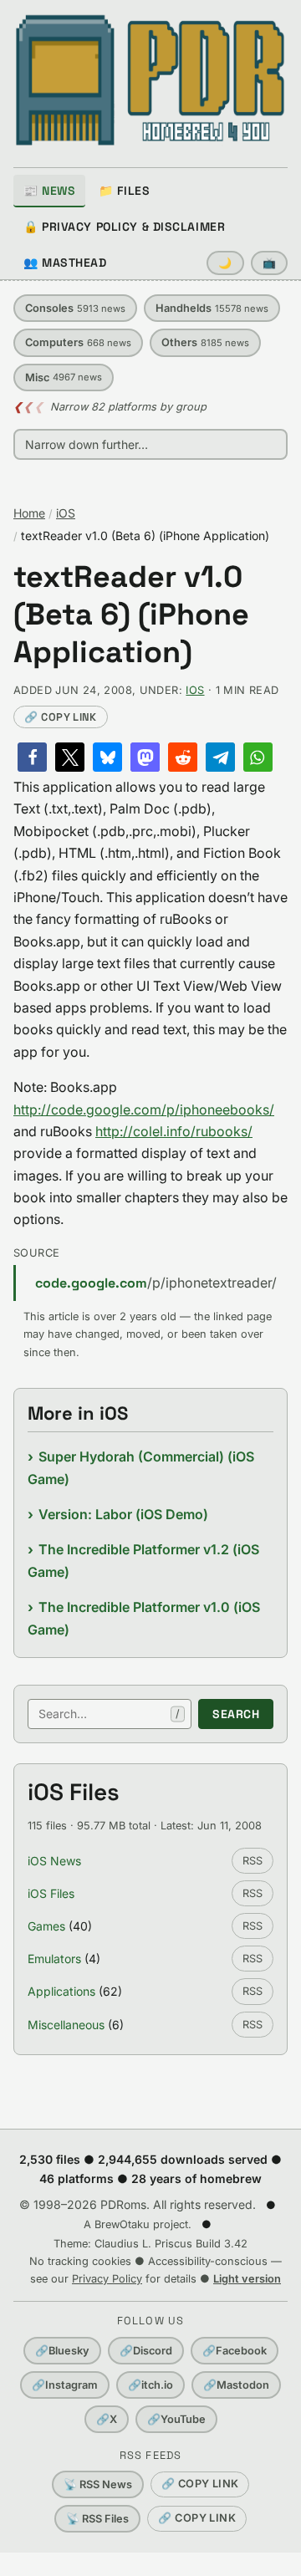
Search (236, 1714)
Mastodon (236, 2385)
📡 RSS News (98, 2484)
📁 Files (124, 191)
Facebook (235, 2351)
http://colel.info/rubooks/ (174, 1131)
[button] (32, 757)
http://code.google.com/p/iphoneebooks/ (144, 1109)
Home (29, 513)
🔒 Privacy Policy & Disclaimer (124, 227)
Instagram (65, 2385)
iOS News (54, 1861)
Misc (64, 377)
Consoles (75, 308)
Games (46, 1926)
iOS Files (51, 1893)
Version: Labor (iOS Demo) (123, 1514)
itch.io (150, 2385)
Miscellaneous (66, 2025)
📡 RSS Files (97, 2519)
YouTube (176, 2419)
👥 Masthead (65, 263)
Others (205, 342)
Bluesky (62, 2351)
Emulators (54, 1959)
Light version (247, 2279)
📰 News (49, 191)
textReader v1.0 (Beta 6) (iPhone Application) (131, 615)
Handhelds (212, 308)
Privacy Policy (107, 2279)
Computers (78, 342)
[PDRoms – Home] (150, 80)
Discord (146, 2351)
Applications (61, 1991)
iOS (66, 513)
